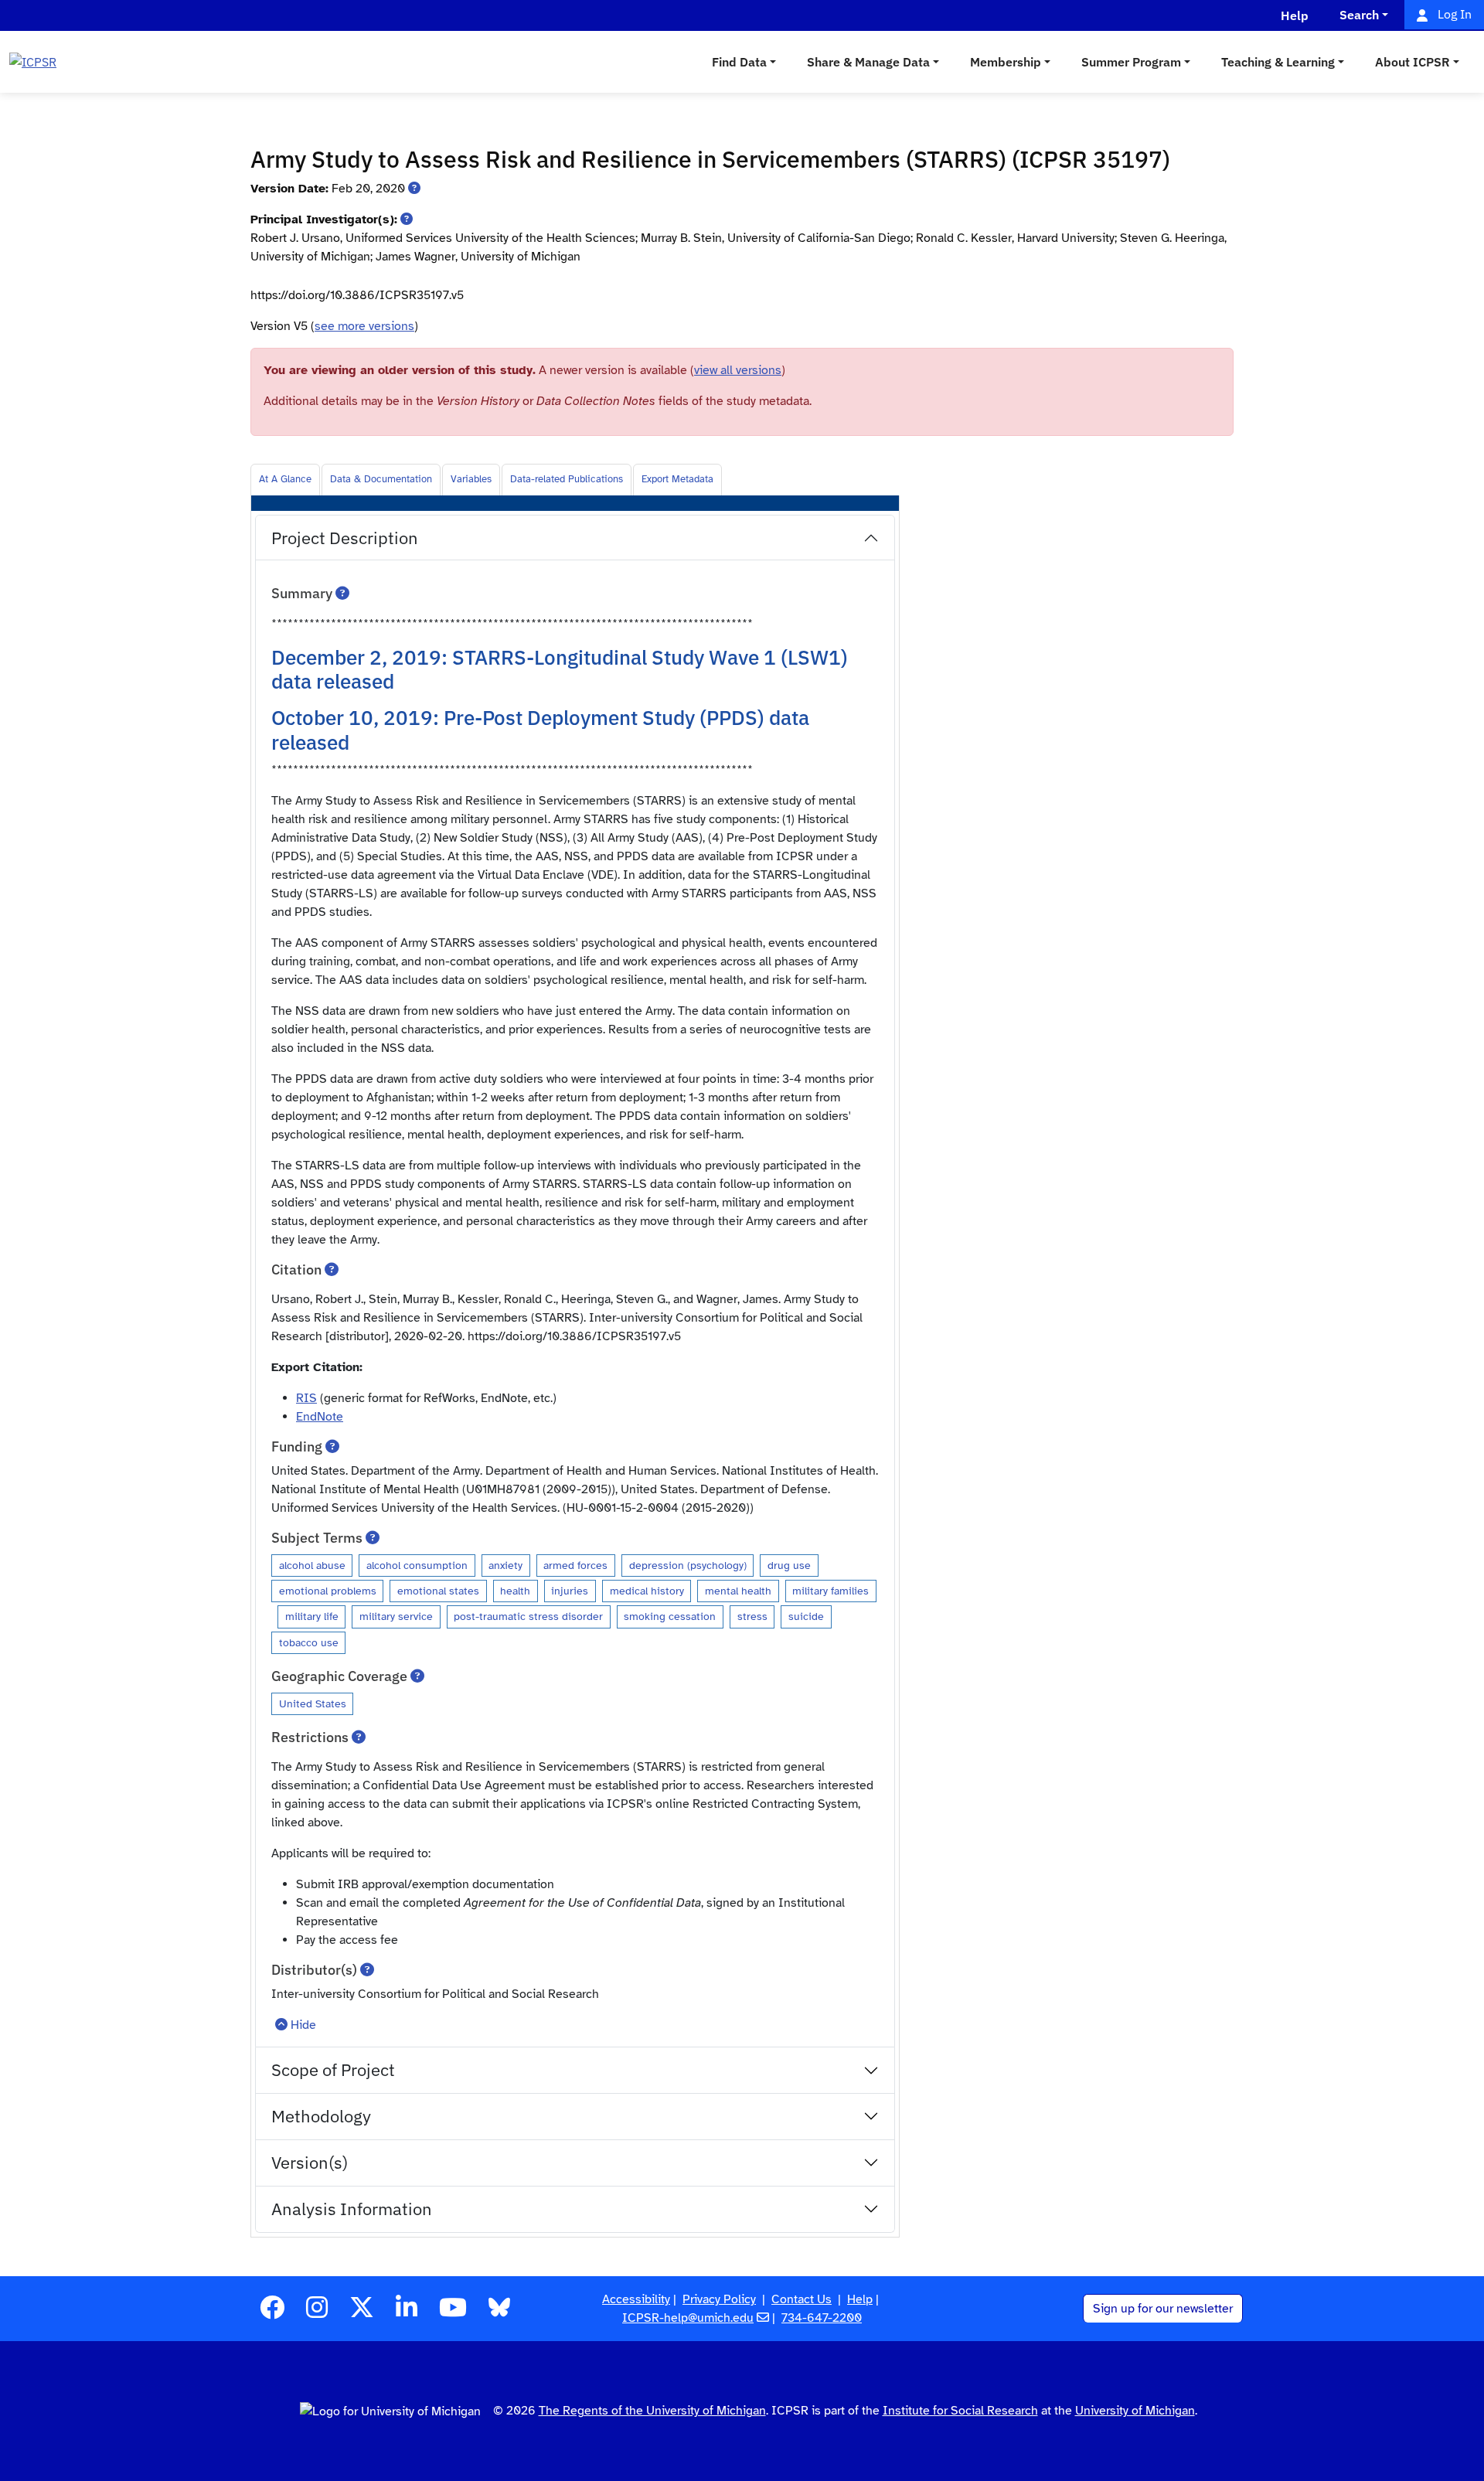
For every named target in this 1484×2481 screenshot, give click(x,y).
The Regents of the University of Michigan (652, 2411)
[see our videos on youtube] (453, 2313)
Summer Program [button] (1131, 62)
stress (752, 1616)
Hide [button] (303, 2025)
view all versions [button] (738, 370)
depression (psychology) (688, 1565)
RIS (306, 1398)
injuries (570, 1591)
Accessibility (636, 2299)
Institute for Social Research (960, 2411)
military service (396, 1616)
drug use (789, 1565)
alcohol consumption (417, 1565)
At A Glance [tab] (285, 479)
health (515, 1591)
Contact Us (802, 2299)
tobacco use (309, 1642)
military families (830, 1591)
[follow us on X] (362, 2313)
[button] (414, 189)
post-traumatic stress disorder (528, 1616)
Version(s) (310, 2162)
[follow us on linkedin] (407, 2313)
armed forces (575, 1565)
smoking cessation (670, 1616)
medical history (647, 1591)
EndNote (320, 1417)
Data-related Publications (567, 479)
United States (313, 1703)
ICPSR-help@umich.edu (688, 2318)
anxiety (505, 1565)
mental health (738, 1591)
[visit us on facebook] (272, 2313)
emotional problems (328, 1591)
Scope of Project (333, 2069)
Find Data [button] (739, 62)
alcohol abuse (312, 1565)
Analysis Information (352, 2209)
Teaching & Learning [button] (1278, 62)
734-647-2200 (822, 2318)
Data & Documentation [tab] (381, 479)
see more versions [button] (364, 326)
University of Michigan (1135, 2411)
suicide (806, 1616)
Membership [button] (1006, 62)
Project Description (345, 538)
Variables (471, 479)
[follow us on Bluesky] (499, 2313)
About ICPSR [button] (1413, 62)
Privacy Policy (719, 2299)
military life (312, 1616)
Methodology (321, 2116)
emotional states (438, 1591)
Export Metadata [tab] (677, 479)
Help (860, 2299)
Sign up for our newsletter (1163, 2309)
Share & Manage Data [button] (868, 62)
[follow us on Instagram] (317, 2313)
